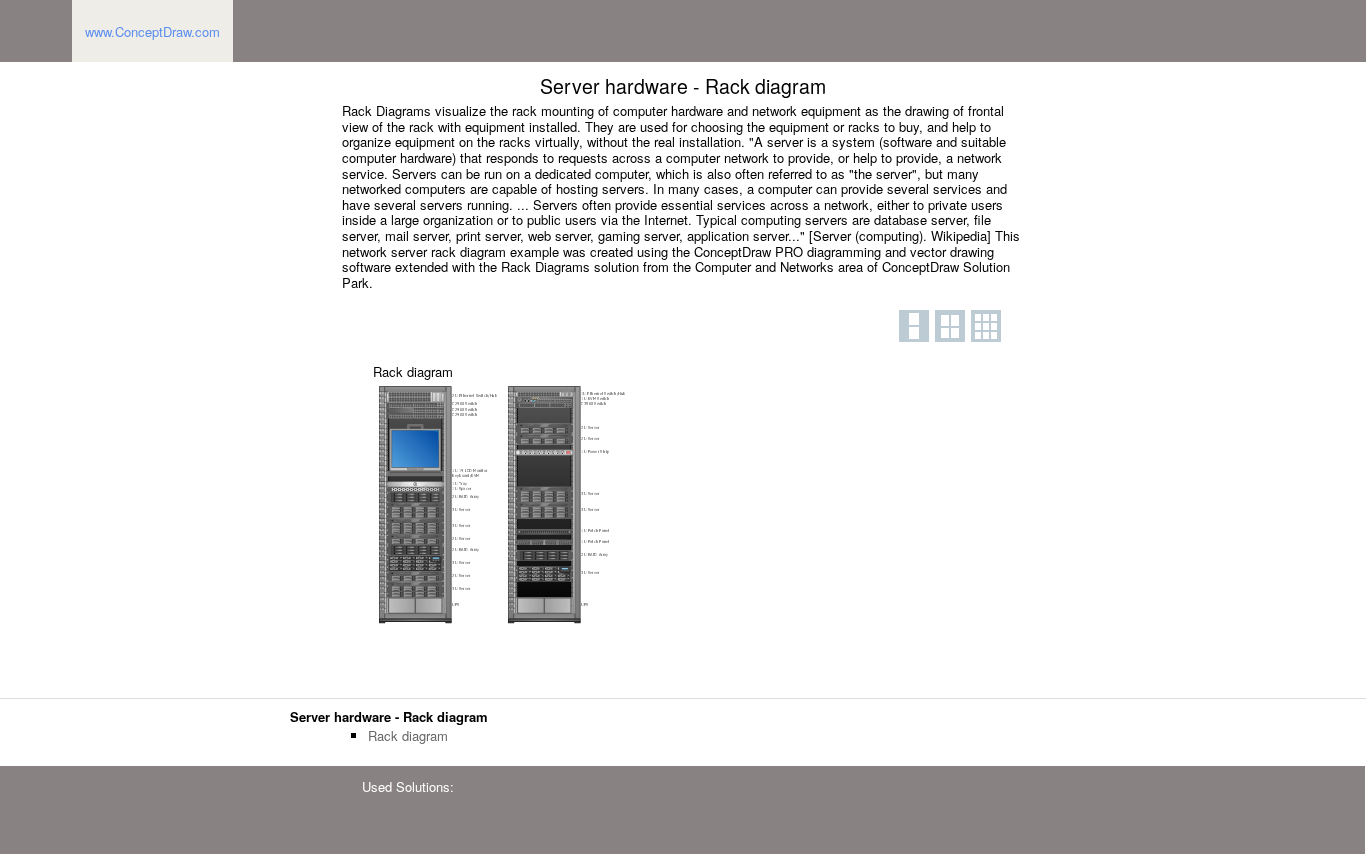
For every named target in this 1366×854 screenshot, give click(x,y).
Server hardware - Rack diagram (389, 716)
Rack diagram (408, 736)
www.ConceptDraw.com (152, 31)
